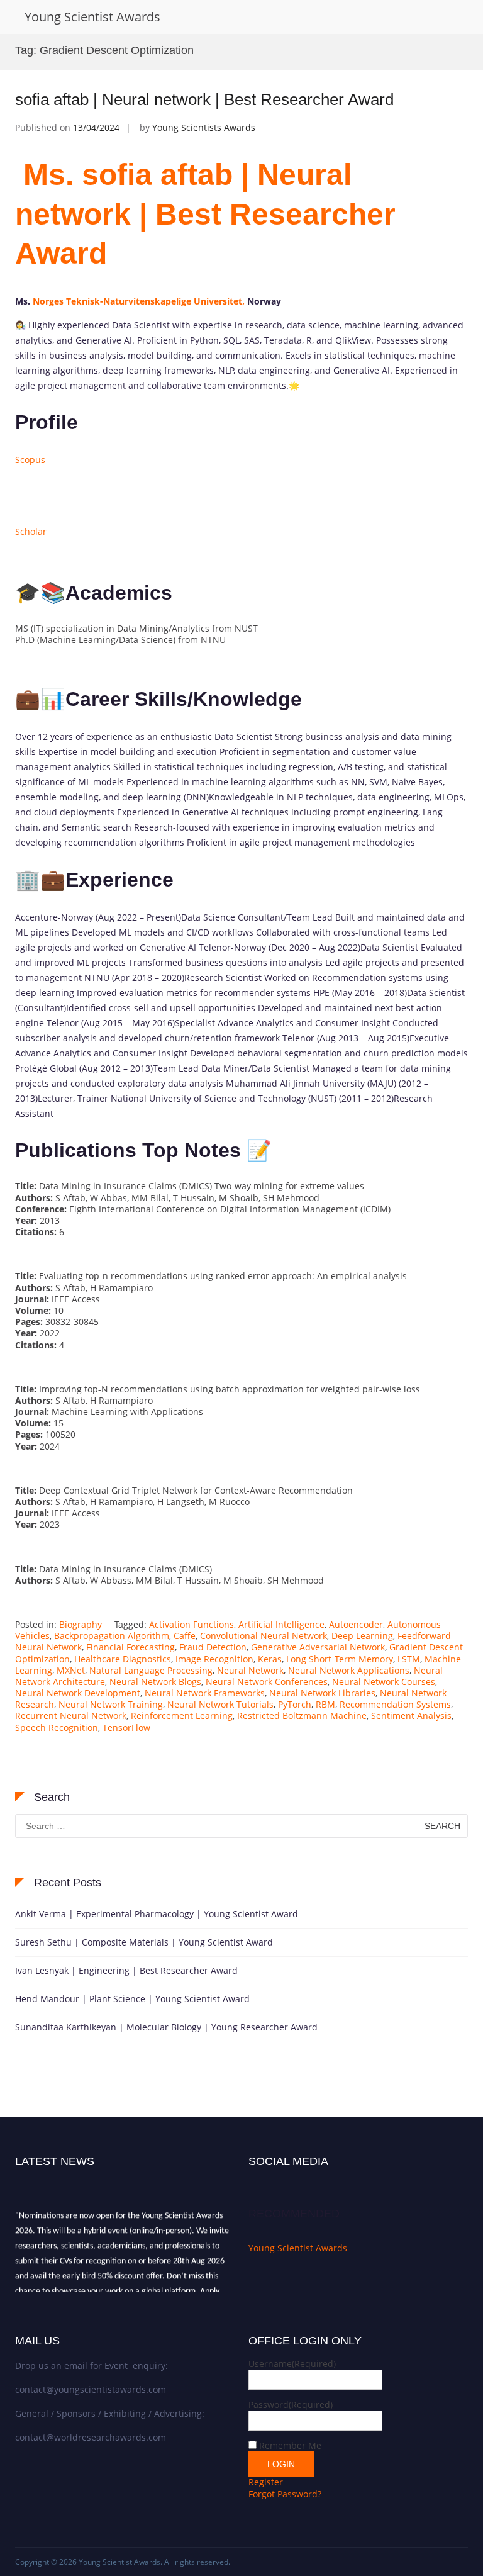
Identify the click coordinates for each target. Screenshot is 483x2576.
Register (266, 2482)
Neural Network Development (78, 1693)
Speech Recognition (57, 1728)
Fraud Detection (213, 1647)
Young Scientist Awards (92, 17)
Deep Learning (362, 1636)
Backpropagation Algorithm (112, 1636)
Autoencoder (356, 1624)
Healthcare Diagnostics (123, 1659)
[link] (139, 301)
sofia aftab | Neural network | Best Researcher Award (204, 99)
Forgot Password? (285, 2494)
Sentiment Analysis (411, 1716)
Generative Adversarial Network (318, 1647)
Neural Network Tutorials (220, 1704)
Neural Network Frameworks (205, 1693)
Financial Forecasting (130, 1647)
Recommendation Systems (395, 1704)
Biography (80, 1624)
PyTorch (295, 1704)
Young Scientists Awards (204, 127)
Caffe (185, 1636)
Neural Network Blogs (155, 1682)
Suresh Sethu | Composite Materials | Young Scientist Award (144, 1942)
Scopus (30, 460)
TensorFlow (126, 1728)
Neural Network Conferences (267, 1682)
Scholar (31, 531)
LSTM (409, 1659)
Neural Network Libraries (322, 1693)
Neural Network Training (111, 1704)
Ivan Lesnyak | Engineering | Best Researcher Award (126, 1970)
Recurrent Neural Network (71, 1716)
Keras (270, 1659)
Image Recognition (214, 1659)
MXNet (71, 1670)
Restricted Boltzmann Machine (302, 1716)
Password (291, 2405)
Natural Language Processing (151, 1670)
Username (292, 2364)
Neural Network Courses (384, 1682)
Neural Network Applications (349, 1670)
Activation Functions (192, 1624)
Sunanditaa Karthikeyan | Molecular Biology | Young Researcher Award (166, 2027)
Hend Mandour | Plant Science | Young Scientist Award (132, 1999)
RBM (325, 1704)
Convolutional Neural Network (264, 1636)
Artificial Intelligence (281, 1624)
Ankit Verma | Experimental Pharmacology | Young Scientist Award (157, 1914)
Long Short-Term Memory (340, 1659)
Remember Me (290, 2445)
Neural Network (250, 1670)
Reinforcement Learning (182, 1716)
